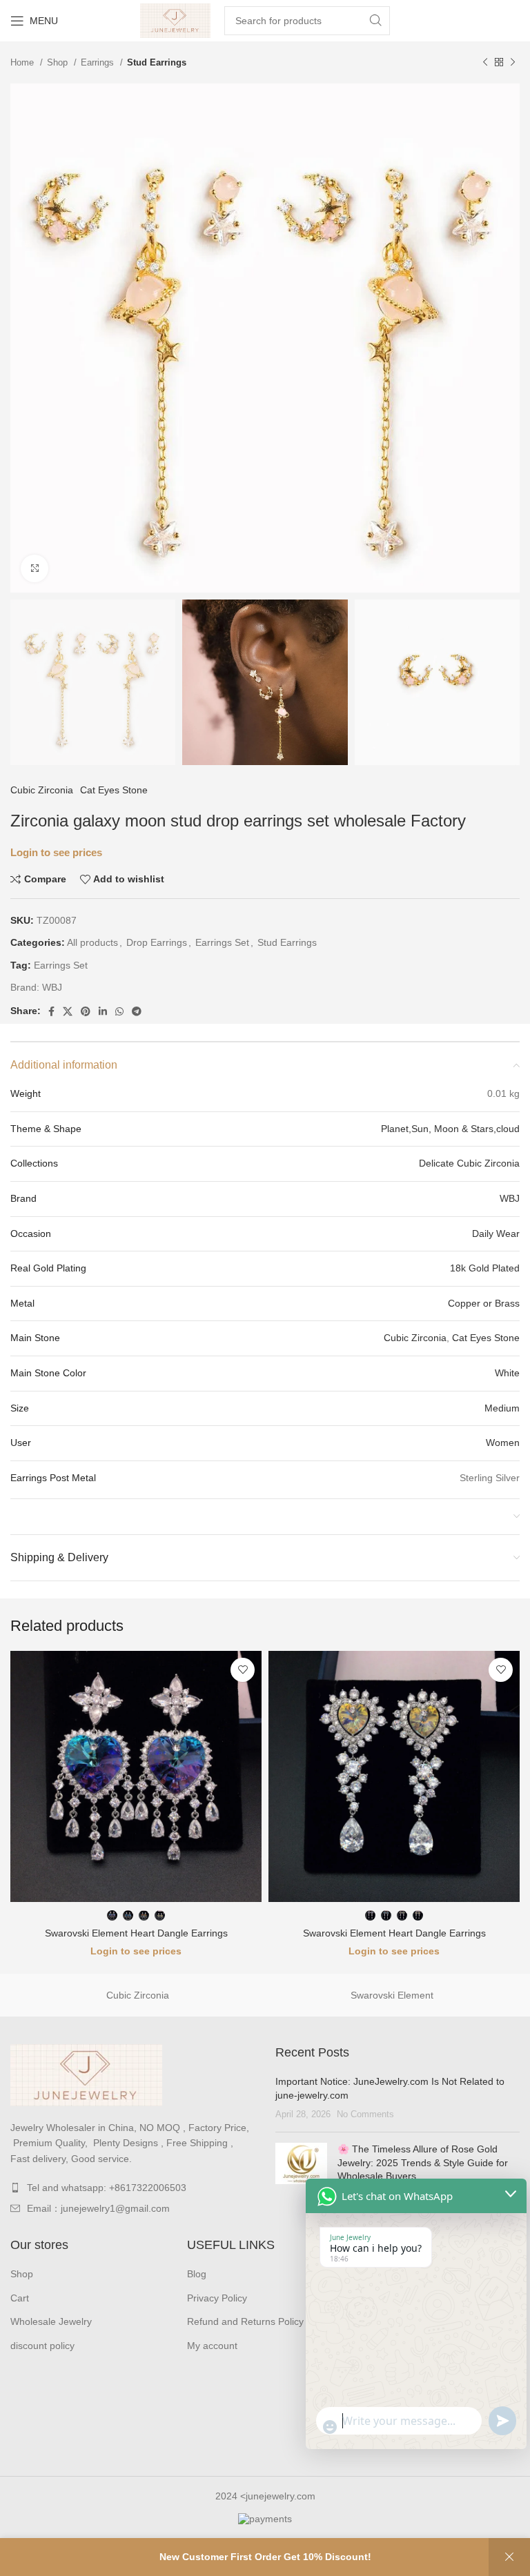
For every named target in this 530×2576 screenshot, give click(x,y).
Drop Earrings (157, 942)
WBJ (52, 987)
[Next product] (513, 63)
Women (503, 1443)
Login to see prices (56, 853)
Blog (197, 2274)
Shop (59, 62)
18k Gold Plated (485, 1268)
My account (212, 2346)
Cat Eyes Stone (114, 790)
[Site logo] (176, 20)
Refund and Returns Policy (245, 2321)
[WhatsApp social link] (119, 1011)
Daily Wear (496, 1233)
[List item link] (132, 2188)
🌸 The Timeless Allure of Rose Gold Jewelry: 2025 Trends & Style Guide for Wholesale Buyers (423, 2162)
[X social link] (68, 1011)
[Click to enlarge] (35, 568)
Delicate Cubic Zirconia (469, 1163)
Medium (502, 1408)
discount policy (42, 2346)
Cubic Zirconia (42, 790)
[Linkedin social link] (103, 1011)
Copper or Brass (484, 1303)
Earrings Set (222, 942)
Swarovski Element (392, 1995)
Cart (20, 2298)
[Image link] (86, 2074)
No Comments (365, 2114)
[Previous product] (485, 63)
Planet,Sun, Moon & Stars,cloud (450, 1129)
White (507, 1373)
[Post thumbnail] (301, 2172)
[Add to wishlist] (243, 1670)
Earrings (99, 62)
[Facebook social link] (51, 1011)
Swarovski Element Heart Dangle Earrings (136, 1933)
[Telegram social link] (137, 1011)
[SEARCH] (375, 21)
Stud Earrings (157, 62)
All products (92, 942)
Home (23, 62)
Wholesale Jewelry (51, 2321)
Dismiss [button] (509, 2557)
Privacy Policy (217, 2298)
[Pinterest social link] (86, 1011)
